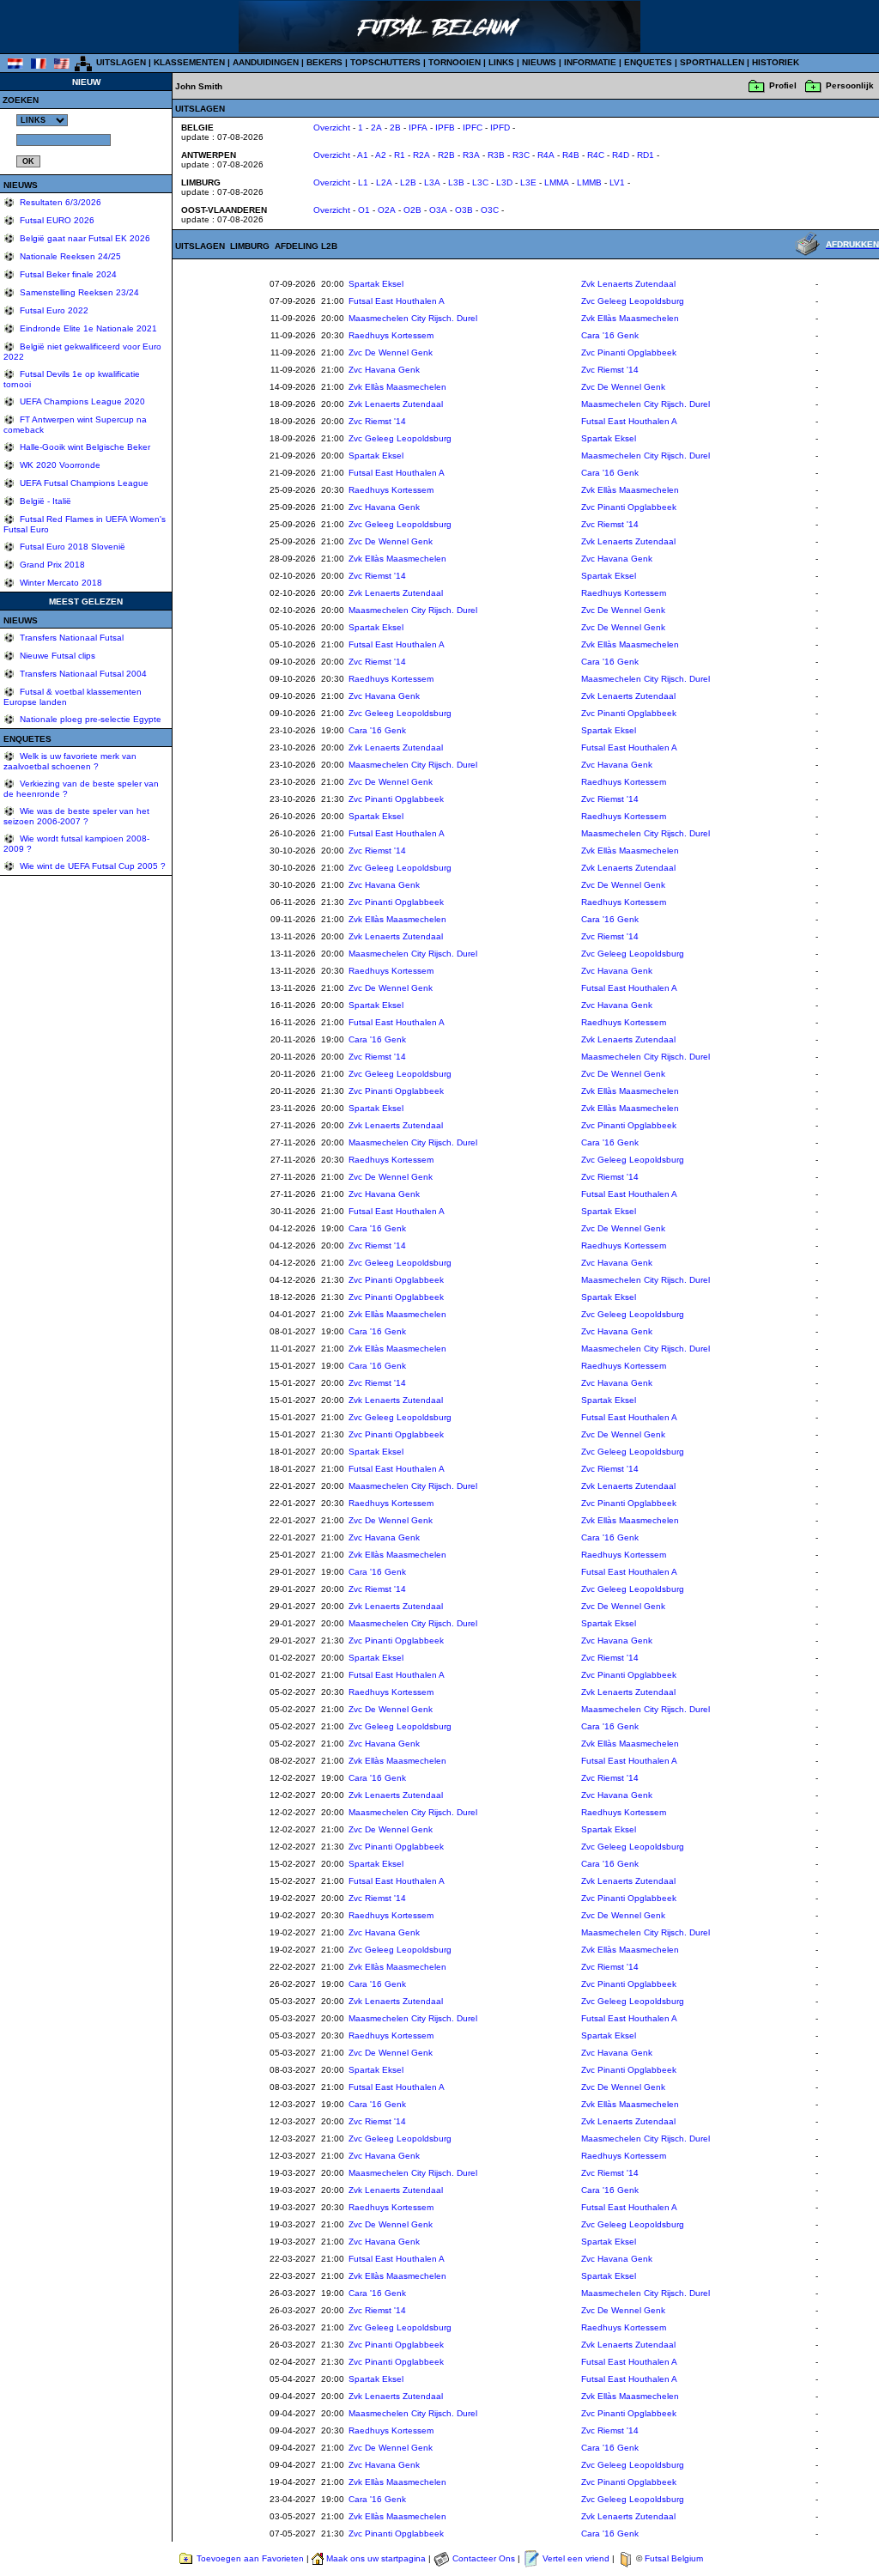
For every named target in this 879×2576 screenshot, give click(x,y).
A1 (363, 155)
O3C (490, 210)
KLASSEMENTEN (189, 62)
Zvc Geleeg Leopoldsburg (633, 301)
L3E (528, 182)
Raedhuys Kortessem (391, 335)
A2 (381, 155)
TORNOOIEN (455, 62)
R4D (621, 155)
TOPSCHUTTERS (385, 62)
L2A (384, 182)
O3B (464, 210)
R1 (400, 155)
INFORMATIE (590, 62)
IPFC (473, 128)
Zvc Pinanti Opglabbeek (629, 352)
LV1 (617, 182)
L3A (432, 182)
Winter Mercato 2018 (60, 583)
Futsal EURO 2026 (56, 220)
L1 (363, 182)
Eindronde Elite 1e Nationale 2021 (87, 328)
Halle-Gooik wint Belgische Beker (84, 447)
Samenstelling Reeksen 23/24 (78, 292)
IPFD (500, 128)
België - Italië (44, 501)
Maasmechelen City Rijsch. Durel (413, 318)
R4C (596, 155)
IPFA (418, 128)
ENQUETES (648, 62)
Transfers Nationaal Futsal (70, 638)
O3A (438, 210)
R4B (571, 155)
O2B (412, 210)
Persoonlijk (850, 85)
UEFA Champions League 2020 (81, 401)
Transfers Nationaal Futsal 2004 (82, 674)
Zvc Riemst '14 (610, 370)
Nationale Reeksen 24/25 (69, 256)
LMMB (589, 182)
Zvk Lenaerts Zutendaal (628, 284)
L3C (480, 182)
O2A (387, 210)
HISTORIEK (776, 62)
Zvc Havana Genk (384, 370)
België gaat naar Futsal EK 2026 (84, 238)
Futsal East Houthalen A (397, 301)
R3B (496, 155)
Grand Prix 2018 (51, 565)
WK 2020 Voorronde (59, 465)
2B (395, 128)
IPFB (445, 128)
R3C (521, 155)
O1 (364, 210)
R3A (471, 155)
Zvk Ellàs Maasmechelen (630, 318)
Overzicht (332, 128)
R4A (546, 155)
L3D (504, 182)
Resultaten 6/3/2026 (59, 202)
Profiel (783, 85)
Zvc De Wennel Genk (391, 352)
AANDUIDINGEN (266, 62)
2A (376, 128)
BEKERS (324, 62)
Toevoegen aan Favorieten (250, 2558)
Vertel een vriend (576, 2558)
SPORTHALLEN (712, 62)
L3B (456, 182)
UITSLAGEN (121, 62)
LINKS (501, 62)
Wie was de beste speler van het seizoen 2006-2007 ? (76, 816)
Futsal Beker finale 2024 (67, 274)
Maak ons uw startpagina (376, 2558)
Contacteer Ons (484, 2558)
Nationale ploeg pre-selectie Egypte (89, 719)
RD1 (646, 155)
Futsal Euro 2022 (53, 310)
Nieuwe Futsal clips (56, 656)
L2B (408, 182)
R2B (446, 155)
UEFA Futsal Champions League (83, 483)
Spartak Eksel (376, 284)
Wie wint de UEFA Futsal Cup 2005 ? (91, 866)
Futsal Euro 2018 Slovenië (71, 547)
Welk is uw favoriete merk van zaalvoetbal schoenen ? (70, 761)
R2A (421, 155)
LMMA (557, 182)
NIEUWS (539, 62)
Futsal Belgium (674, 2558)
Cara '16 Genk (610, 335)
